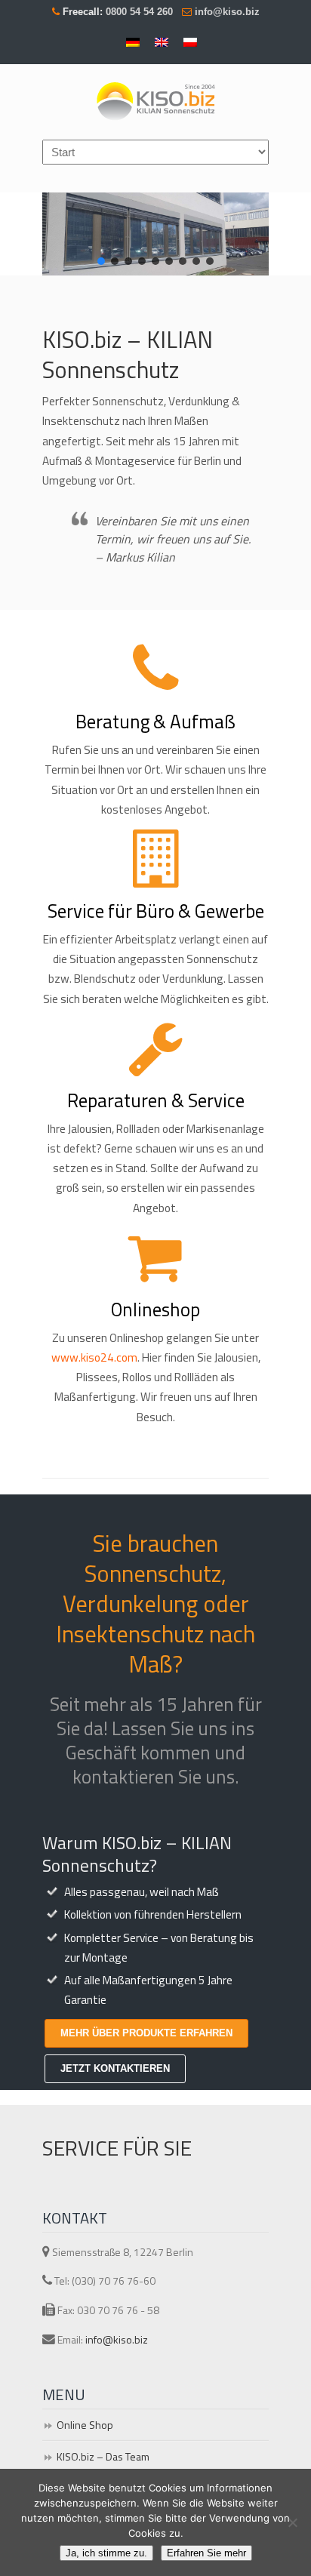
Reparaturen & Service (156, 1100)
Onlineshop (155, 1310)
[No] (292, 2522)
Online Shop (85, 2425)
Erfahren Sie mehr (206, 2553)
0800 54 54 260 (138, 12)
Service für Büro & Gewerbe (156, 911)
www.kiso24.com (94, 1357)
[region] (155, 228)
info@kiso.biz (227, 12)
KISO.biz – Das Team (103, 2456)
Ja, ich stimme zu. (106, 2553)
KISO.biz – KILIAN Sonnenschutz (155, 101)
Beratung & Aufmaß (155, 722)
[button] (101, 261)
